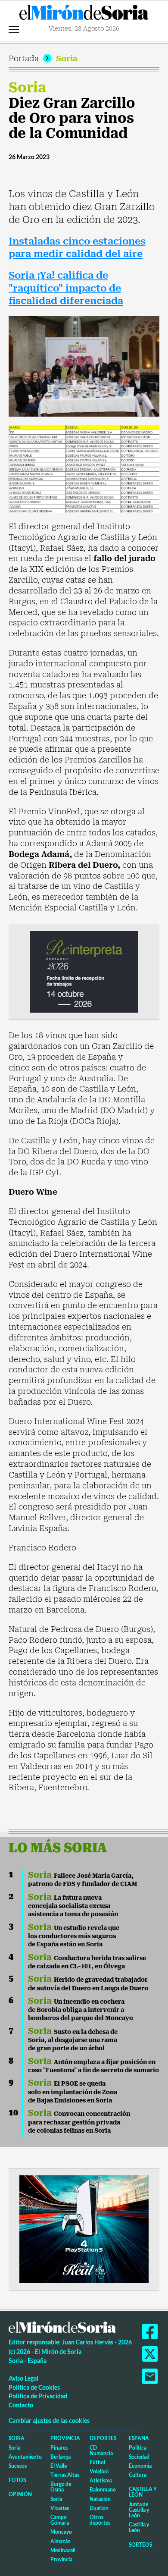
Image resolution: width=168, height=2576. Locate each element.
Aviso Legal (23, 2378)
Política (138, 2448)
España (139, 2438)
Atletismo (101, 2480)
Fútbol (97, 2462)
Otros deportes (100, 2520)
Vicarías (60, 2508)
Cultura (138, 2475)
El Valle (59, 2466)
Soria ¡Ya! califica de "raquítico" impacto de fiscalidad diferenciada (66, 288)
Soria (67, 58)
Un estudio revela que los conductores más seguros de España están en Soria (74, 1936)
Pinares (59, 2448)
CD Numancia (101, 2450)
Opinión (20, 2494)
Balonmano (103, 2490)
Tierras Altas (65, 2475)
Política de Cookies (34, 2387)
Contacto (21, 2405)
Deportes (103, 2438)
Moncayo (61, 2532)
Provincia (65, 2438)
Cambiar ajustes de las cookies (49, 2421)
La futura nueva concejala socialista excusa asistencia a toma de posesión (73, 1906)
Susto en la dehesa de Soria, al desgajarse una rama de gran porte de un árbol (73, 2040)
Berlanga (61, 2457)
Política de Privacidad (38, 2396)
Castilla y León (143, 2492)
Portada (24, 58)
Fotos (17, 2480)
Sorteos (140, 2545)
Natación (100, 2499)
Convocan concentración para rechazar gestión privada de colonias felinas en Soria (79, 2122)
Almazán (61, 2541)
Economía (140, 2466)
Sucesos (18, 2466)
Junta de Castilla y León (139, 2510)
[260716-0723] (84, 2229)
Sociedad (139, 2457)
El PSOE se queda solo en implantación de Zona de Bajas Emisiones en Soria (73, 2092)
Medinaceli (63, 2550)
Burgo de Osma (61, 2487)
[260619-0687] (84, 971)
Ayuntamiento (25, 2457)
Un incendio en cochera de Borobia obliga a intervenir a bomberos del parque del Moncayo (81, 2010)
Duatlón (99, 2508)
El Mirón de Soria (84, 15)
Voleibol (99, 2471)
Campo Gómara (60, 2520)
